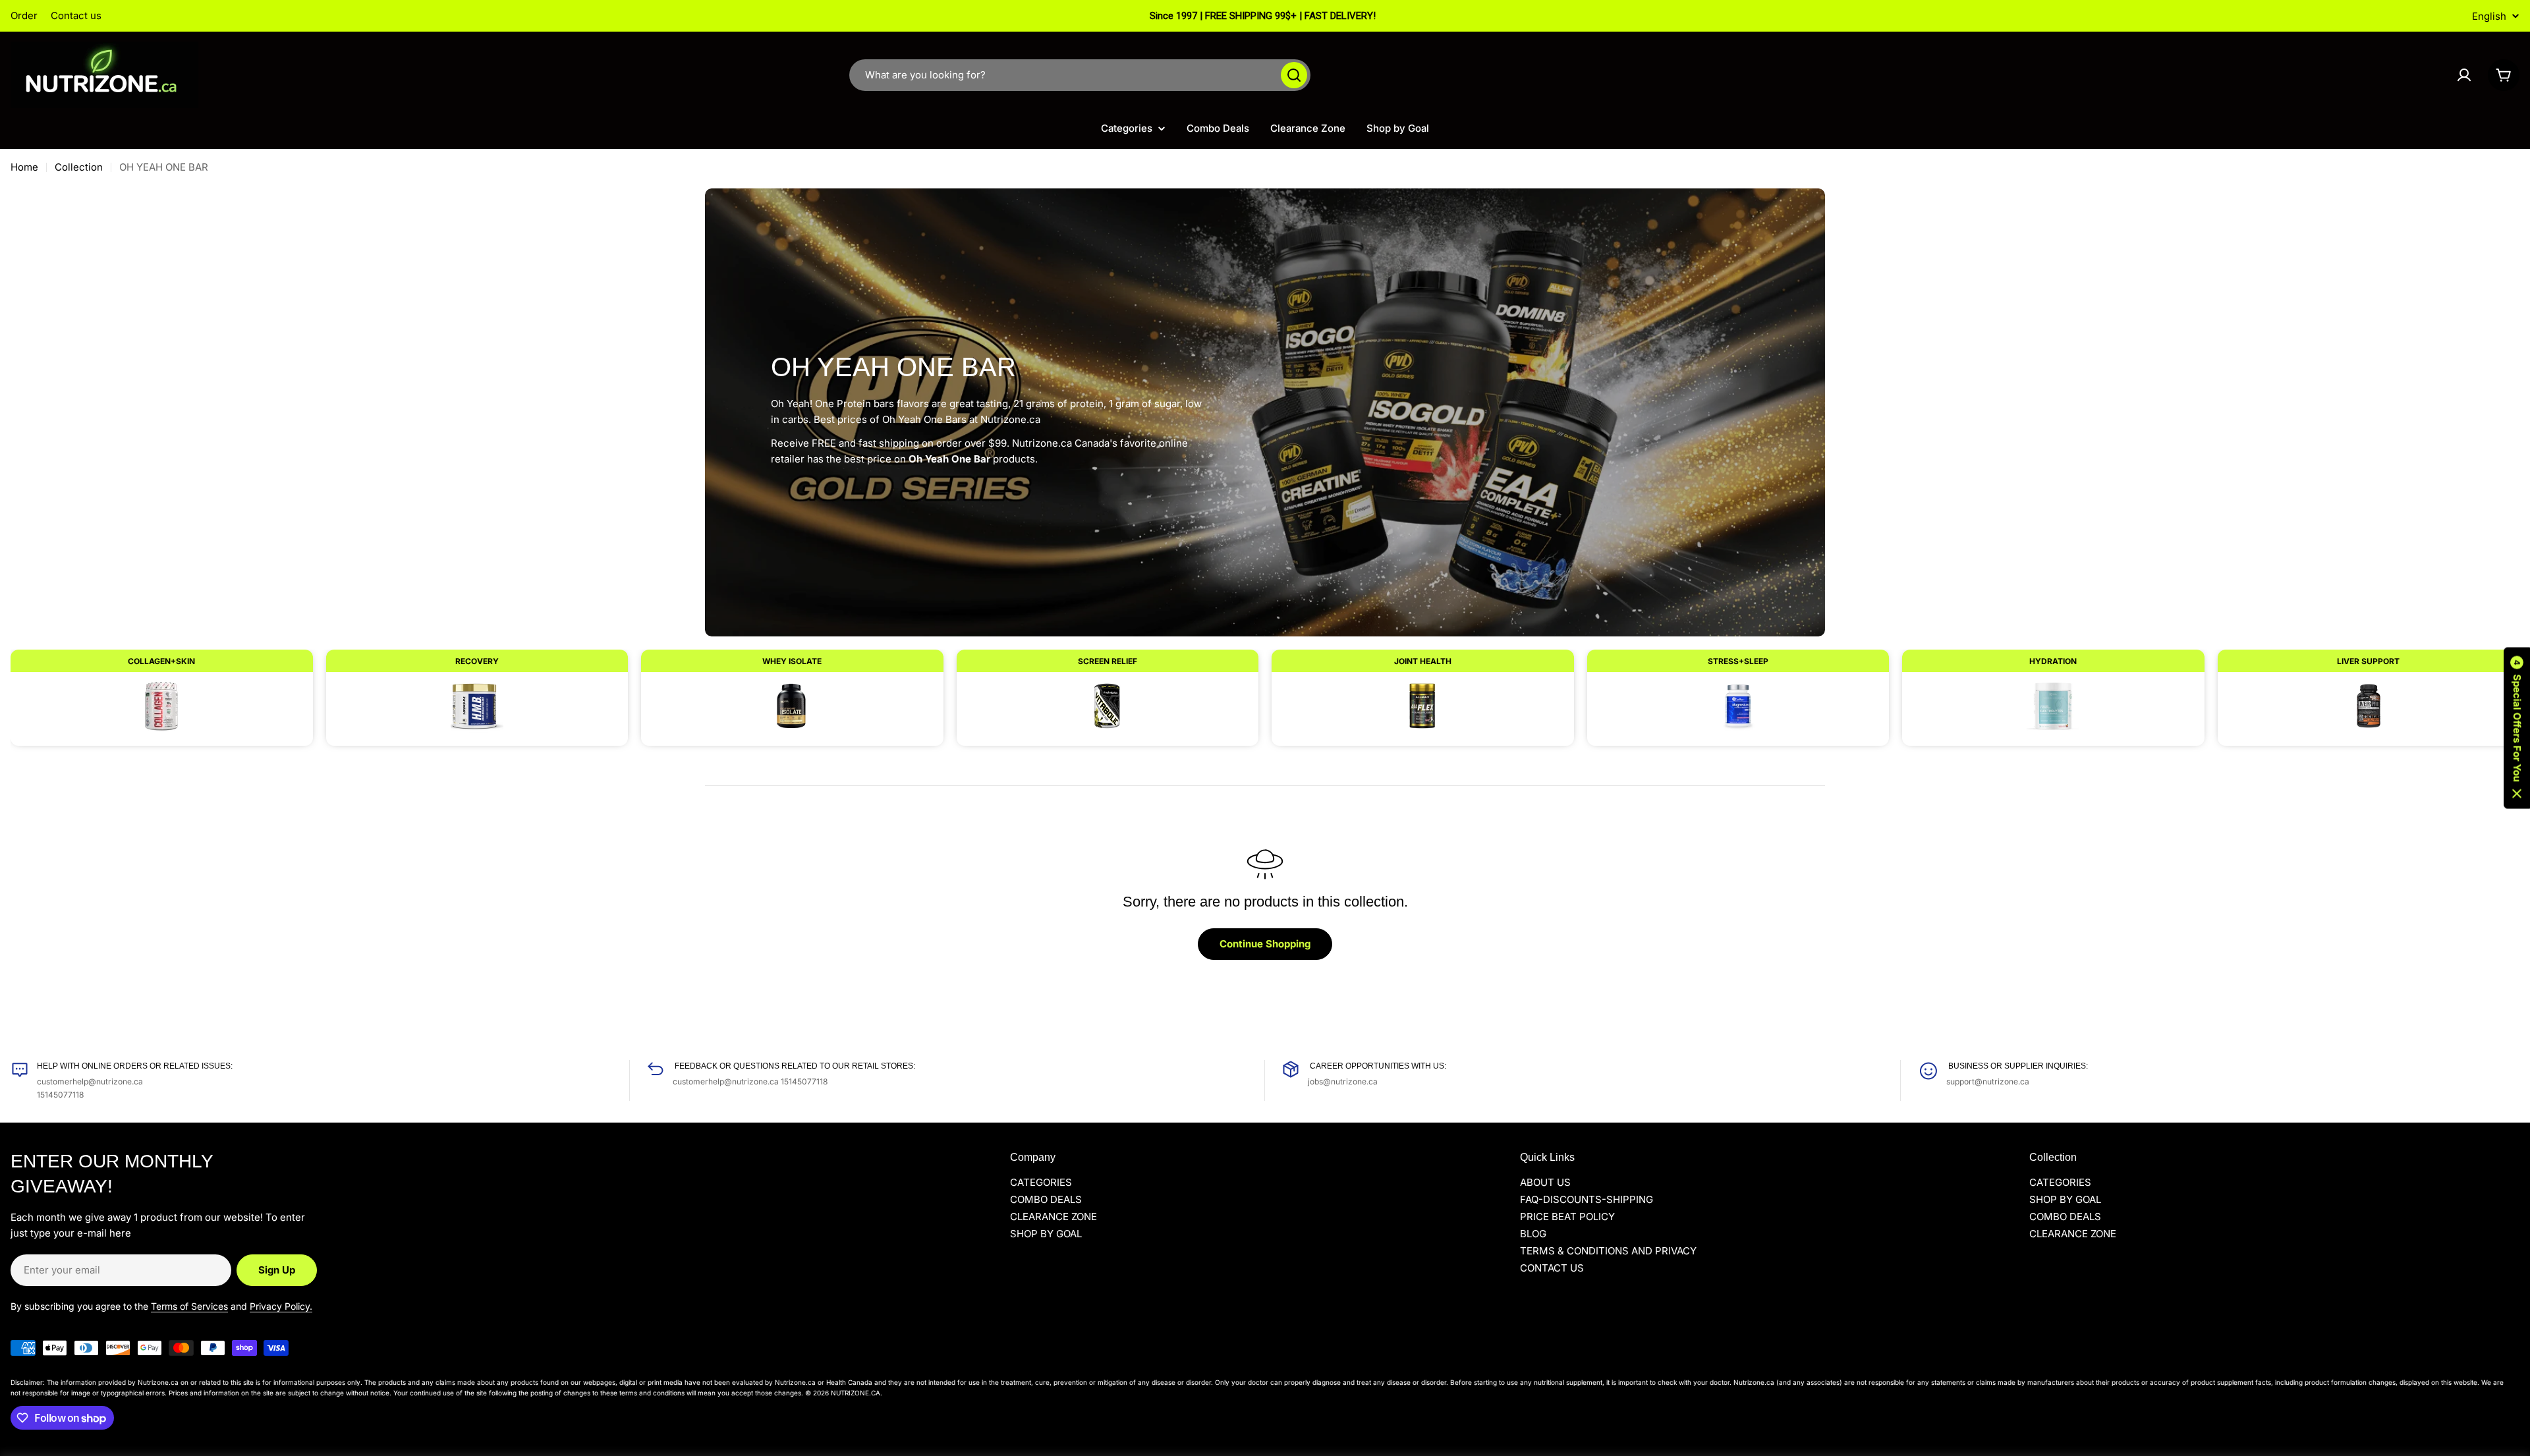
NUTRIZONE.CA (856, 1393)
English (2489, 16)
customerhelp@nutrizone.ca (90, 1081)
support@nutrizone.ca (1988, 1081)
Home (24, 167)
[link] (162, 691)
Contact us (76, 15)
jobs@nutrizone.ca (1343, 1081)
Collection (79, 167)
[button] (2517, 728)
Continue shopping (1265, 944)
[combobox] (1080, 75)
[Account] (2464, 75)
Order (24, 15)
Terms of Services (189, 1306)
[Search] (1294, 75)
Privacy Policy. (281, 1306)
